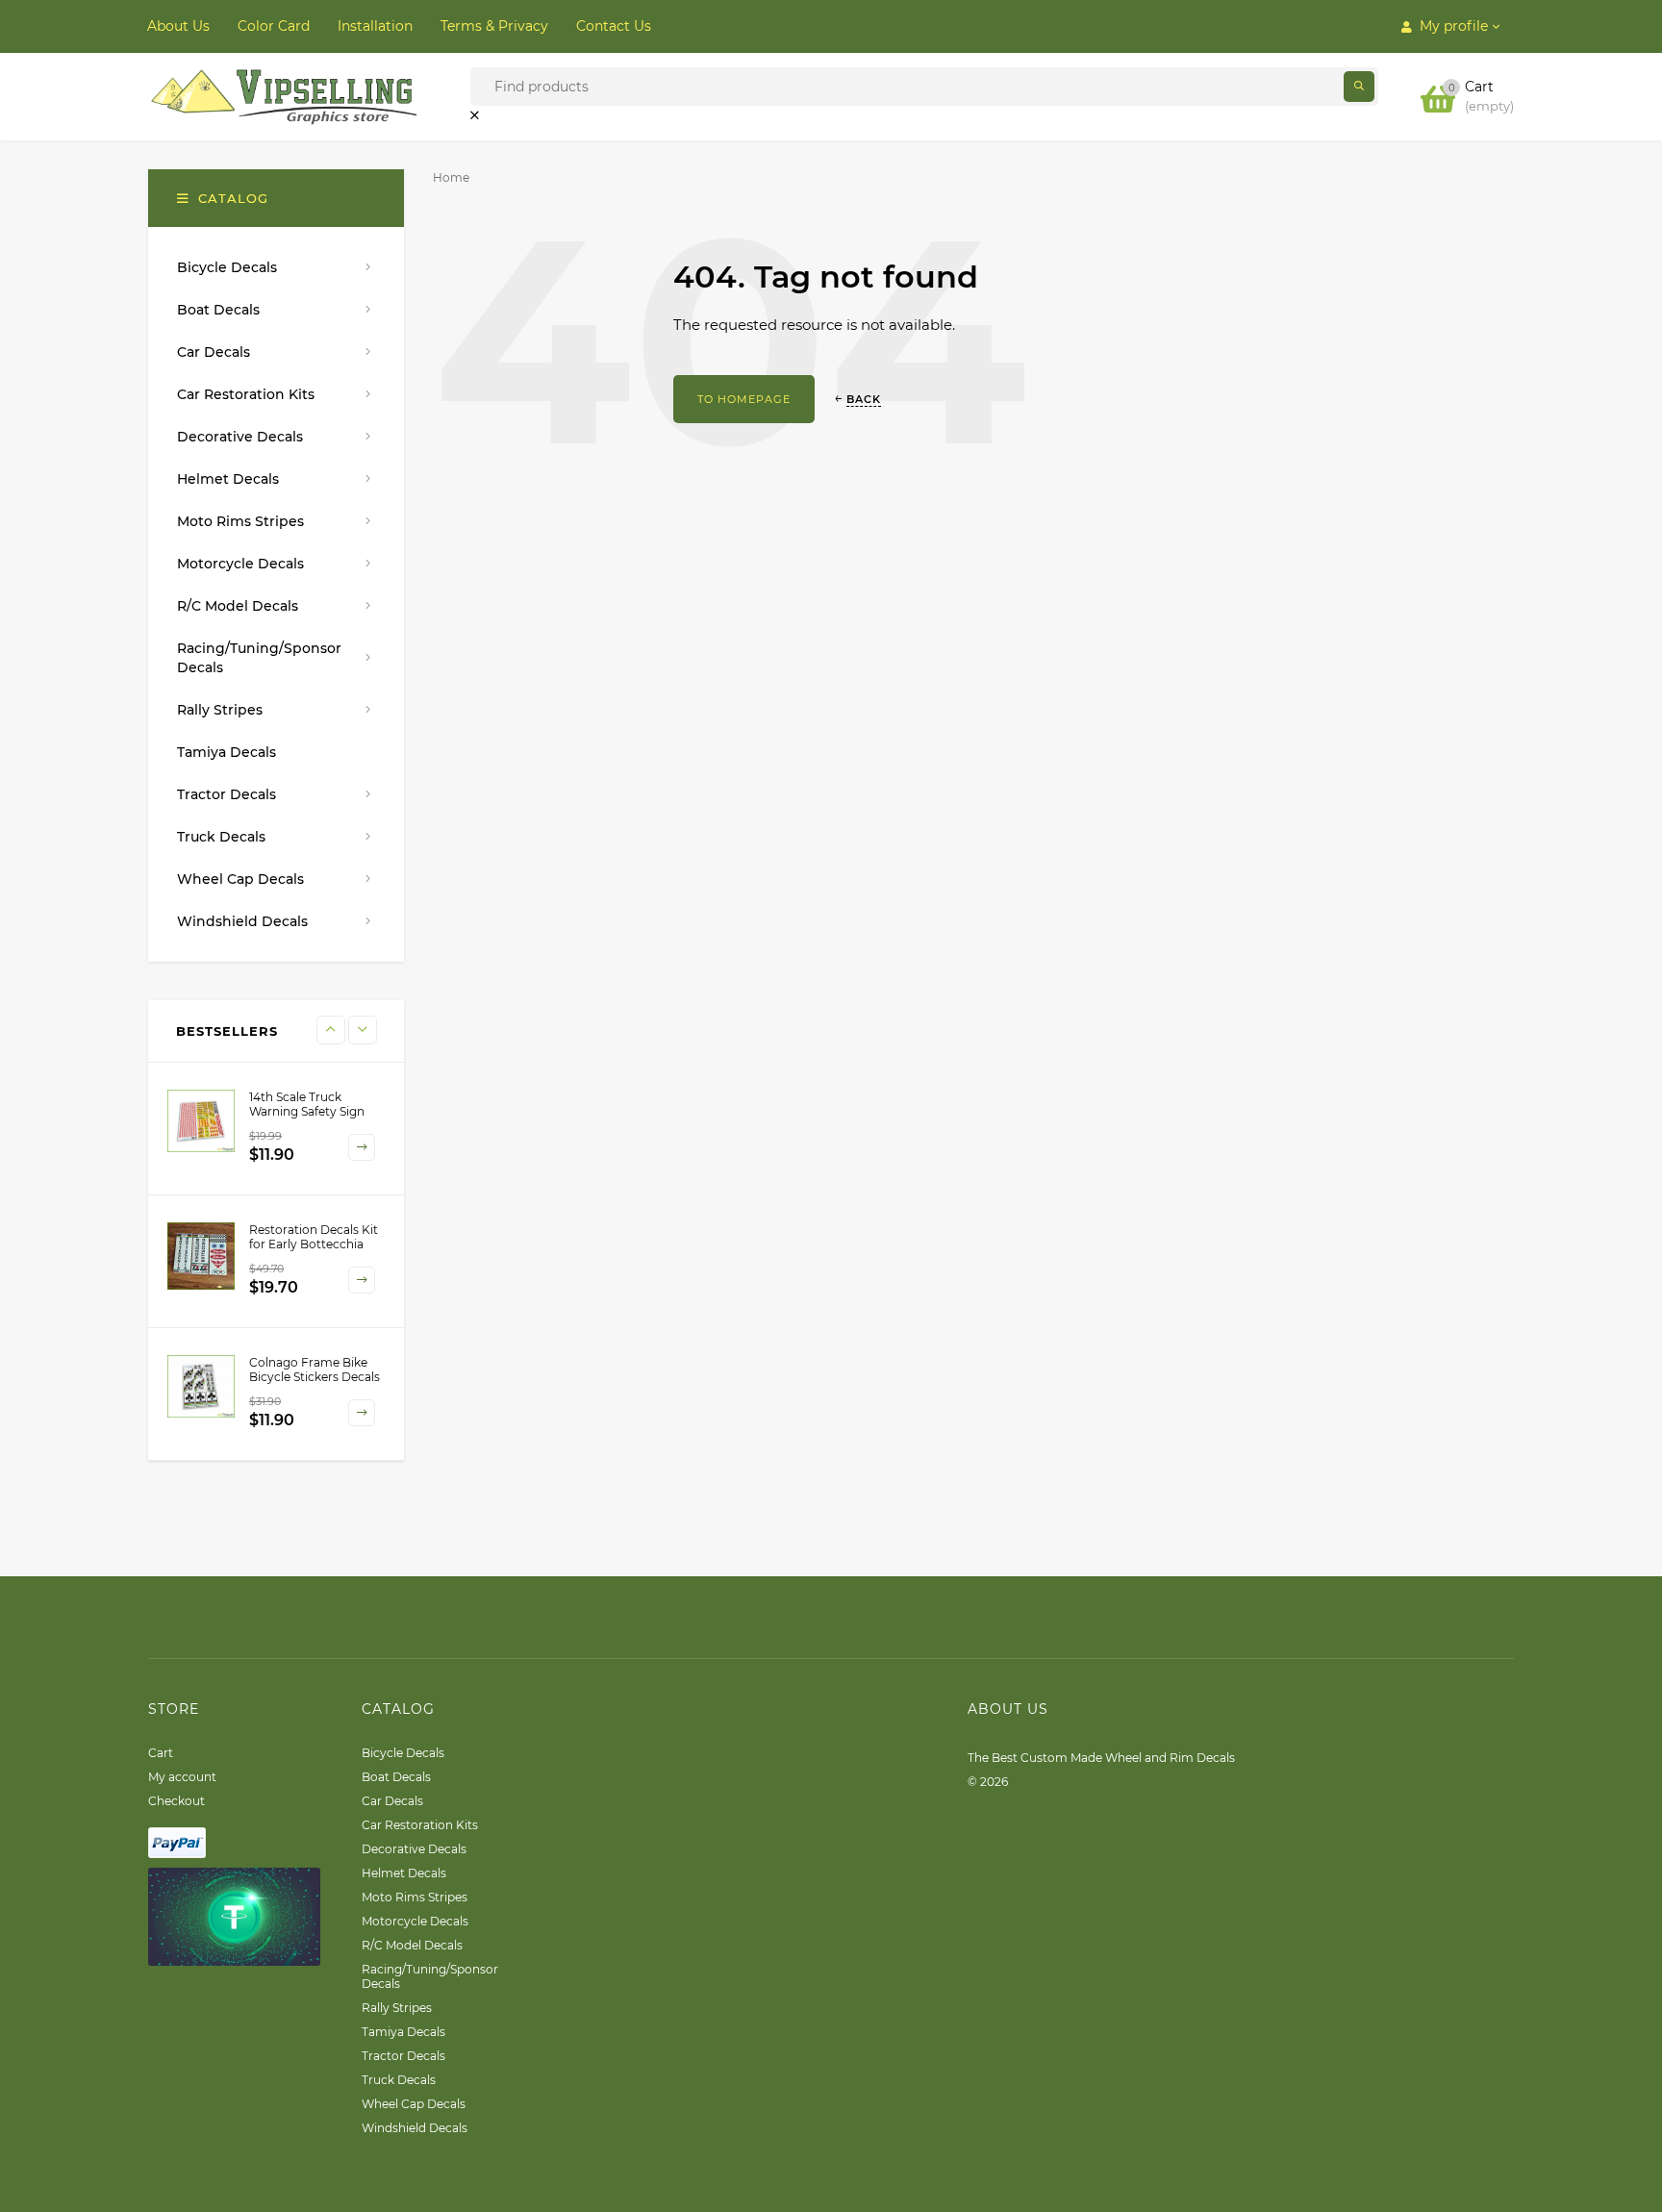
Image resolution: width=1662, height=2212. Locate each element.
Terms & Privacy (494, 26)
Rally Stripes (397, 2008)
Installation (375, 26)
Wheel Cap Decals (414, 2104)
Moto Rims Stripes (415, 1897)
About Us (178, 26)
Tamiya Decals (403, 2032)
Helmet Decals (404, 1873)
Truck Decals (399, 2080)
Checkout (176, 1801)
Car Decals (392, 1801)
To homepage (744, 399)
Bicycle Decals (403, 1753)
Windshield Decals (415, 2128)
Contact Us (614, 26)
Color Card (274, 26)
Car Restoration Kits (420, 1825)
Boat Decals (396, 1777)
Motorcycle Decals (415, 1921)
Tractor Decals (403, 2056)
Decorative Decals (414, 1849)
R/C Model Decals (412, 1945)
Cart (161, 1753)
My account (182, 1777)
